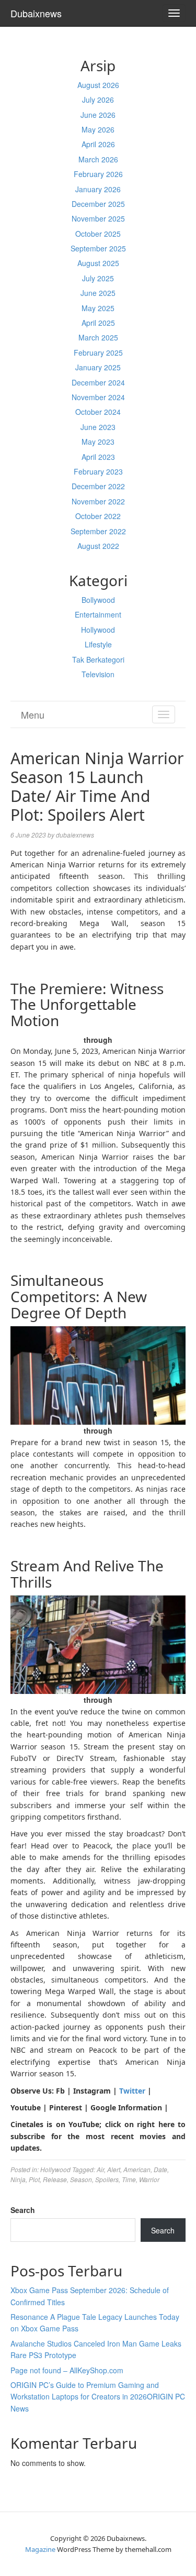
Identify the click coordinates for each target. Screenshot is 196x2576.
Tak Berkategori (98, 659)
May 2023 (98, 442)
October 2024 (98, 412)
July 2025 (98, 278)
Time (129, 2179)
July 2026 (98, 100)
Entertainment (98, 614)
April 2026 (98, 144)
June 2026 (98, 115)
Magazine (40, 2549)
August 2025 (98, 263)
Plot (34, 2179)
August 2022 (98, 546)
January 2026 (98, 189)
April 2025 (98, 323)
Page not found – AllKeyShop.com (67, 2370)
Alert (114, 2169)
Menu (33, 714)
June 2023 (98, 427)
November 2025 (98, 218)
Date (160, 2169)
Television (98, 674)
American (137, 2169)
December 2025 (98, 204)
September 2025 (98, 248)
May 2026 (98, 129)
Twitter (132, 2091)
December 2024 (98, 382)
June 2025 (98, 293)
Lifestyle (98, 644)
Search (23, 2210)
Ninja (18, 2179)
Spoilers (107, 2179)
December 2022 (98, 486)
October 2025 (98, 234)
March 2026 (98, 159)
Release (55, 2179)
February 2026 (98, 174)
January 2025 (98, 367)
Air (100, 2169)
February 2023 (98, 471)
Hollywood (98, 630)
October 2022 (98, 516)
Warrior (149, 2179)
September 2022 (98, 531)
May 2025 (98, 308)
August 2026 (98, 85)
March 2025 (98, 337)
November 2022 (98, 501)
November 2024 (98, 397)
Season (81, 2179)
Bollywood (98, 600)
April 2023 (98, 457)
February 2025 (98, 353)
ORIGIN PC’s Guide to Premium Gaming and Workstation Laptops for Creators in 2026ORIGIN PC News (98, 2397)
